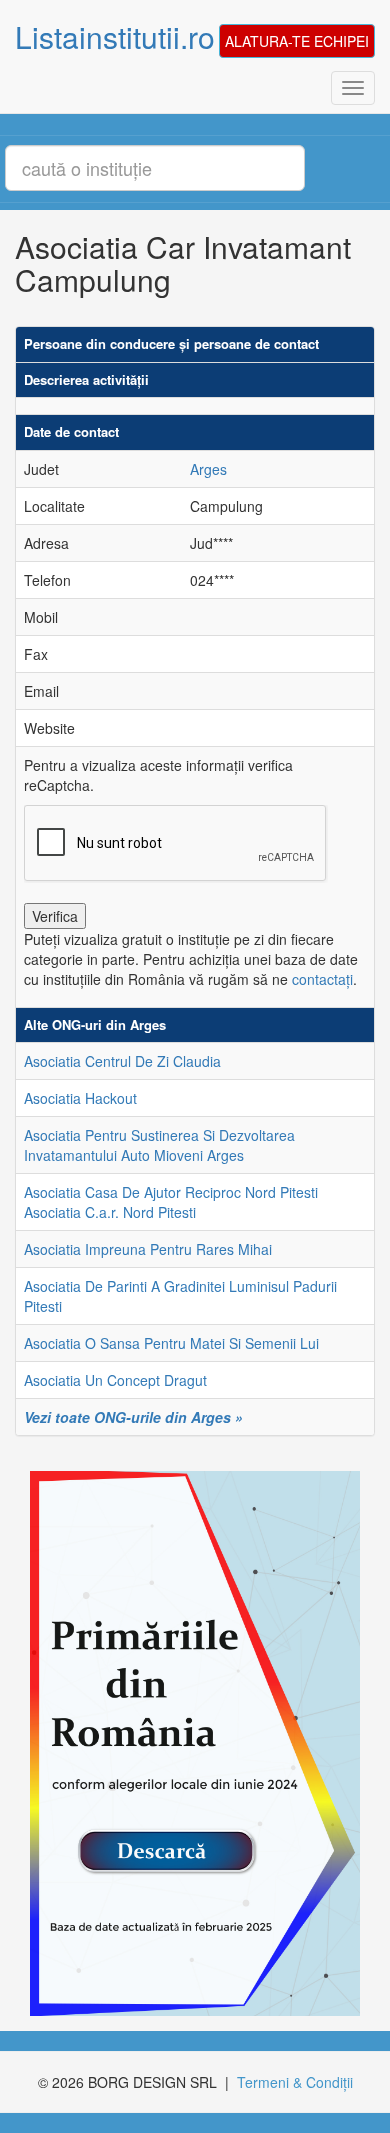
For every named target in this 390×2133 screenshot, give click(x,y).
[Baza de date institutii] (187, 1743)
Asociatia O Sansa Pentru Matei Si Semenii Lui (171, 1343)
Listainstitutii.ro (115, 36)
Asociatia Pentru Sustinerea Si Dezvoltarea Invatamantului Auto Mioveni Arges (159, 1145)
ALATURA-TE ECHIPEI (297, 41)
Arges (208, 469)
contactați (322, 979)
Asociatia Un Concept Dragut (115, 1380)
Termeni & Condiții (295, 2082)
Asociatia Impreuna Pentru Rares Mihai (148, 1249)
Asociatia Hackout (80, 1098)
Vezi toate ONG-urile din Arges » (133, 1417)
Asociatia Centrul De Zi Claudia (122, 1061)
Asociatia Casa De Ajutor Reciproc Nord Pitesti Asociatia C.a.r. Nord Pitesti (171, 1202)
